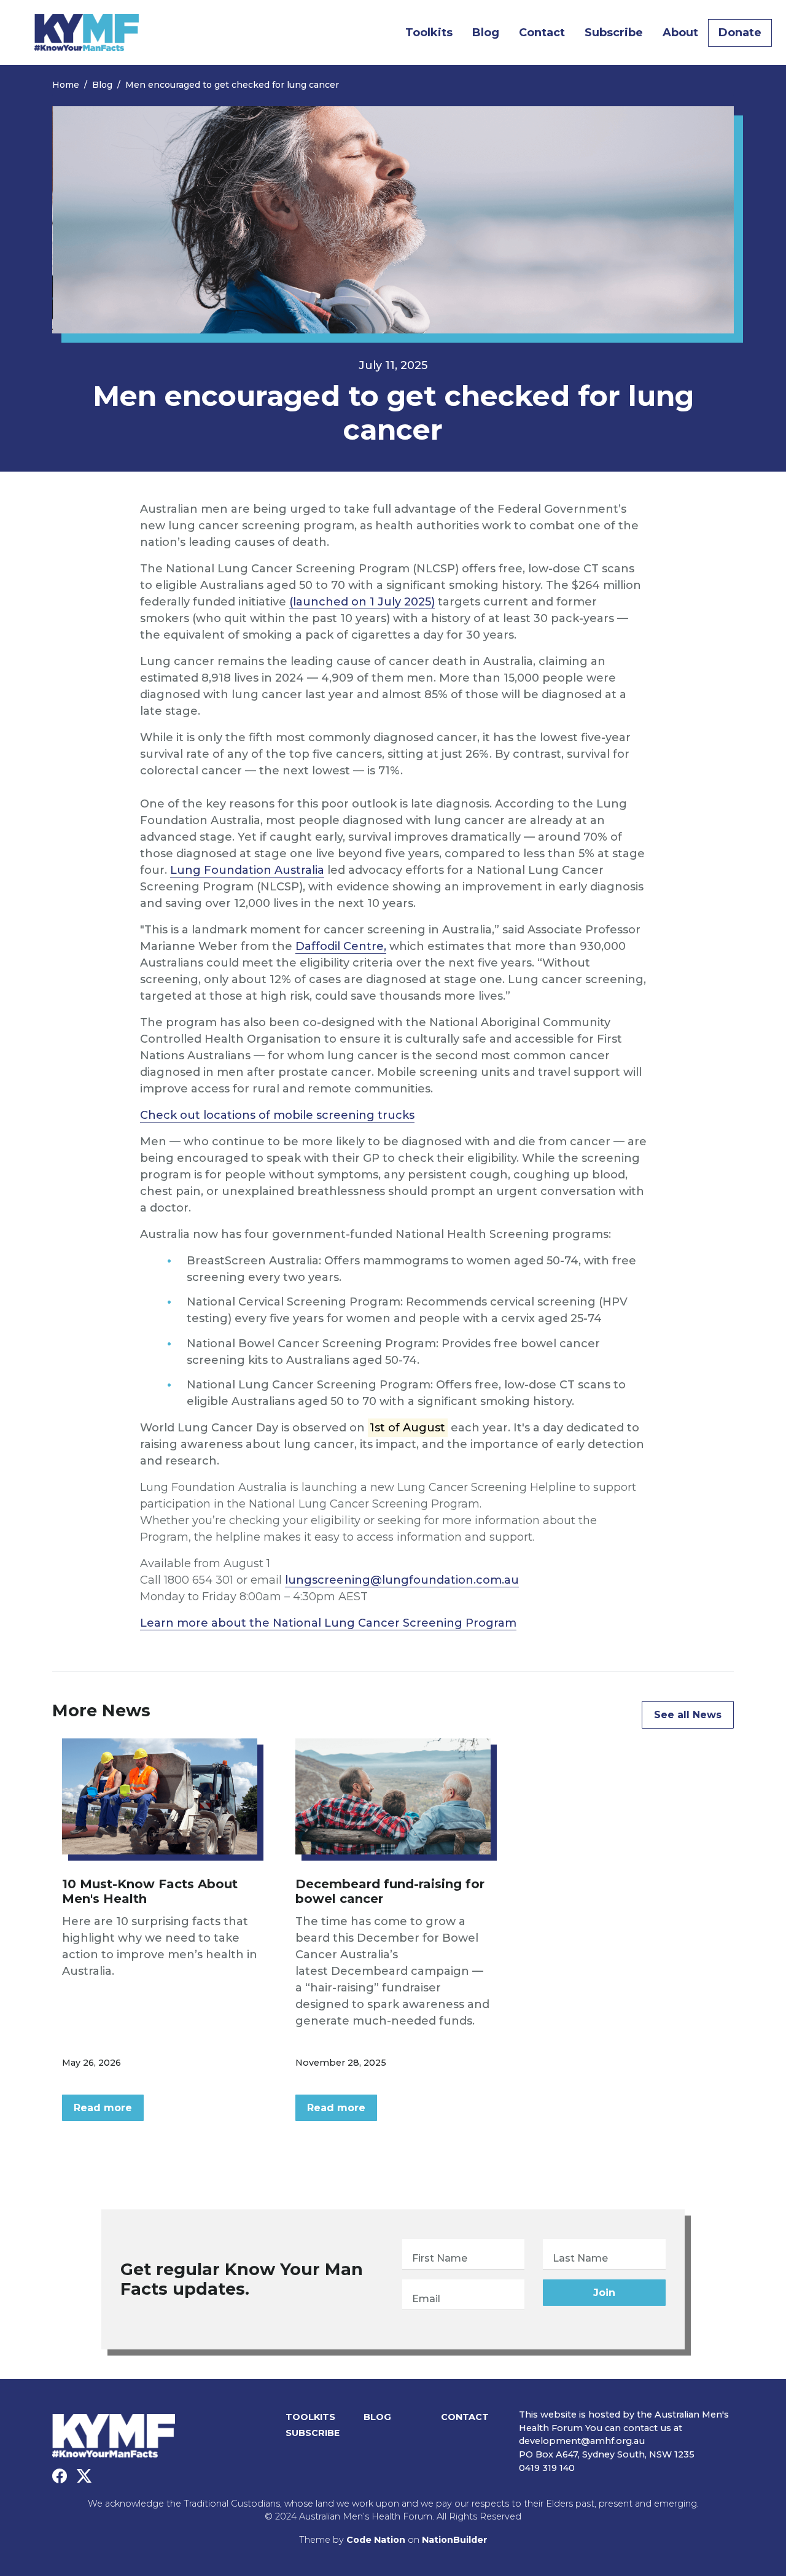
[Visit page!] (60, 2477)
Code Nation (376, 2540)
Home (66, 85)
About (680, 33)
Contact (542, 33)
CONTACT (465, 2417)
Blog (491, 32)
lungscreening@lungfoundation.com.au (402, 1580)
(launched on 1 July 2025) (362, 602)
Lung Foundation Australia (247, 870)
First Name (440, 2258)
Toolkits (429, 33)
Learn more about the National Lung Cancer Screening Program (328, 1623)
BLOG (377, 2417)
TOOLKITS (310, 2417)
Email (426, 2299)
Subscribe (614, 33)
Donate (740, 33)
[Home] (87, 33)
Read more (103, 2108)
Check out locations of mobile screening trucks (277, 1115)
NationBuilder (455, 2540)
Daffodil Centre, (341, 946)
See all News (688, 1715)
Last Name (580, 2258)
